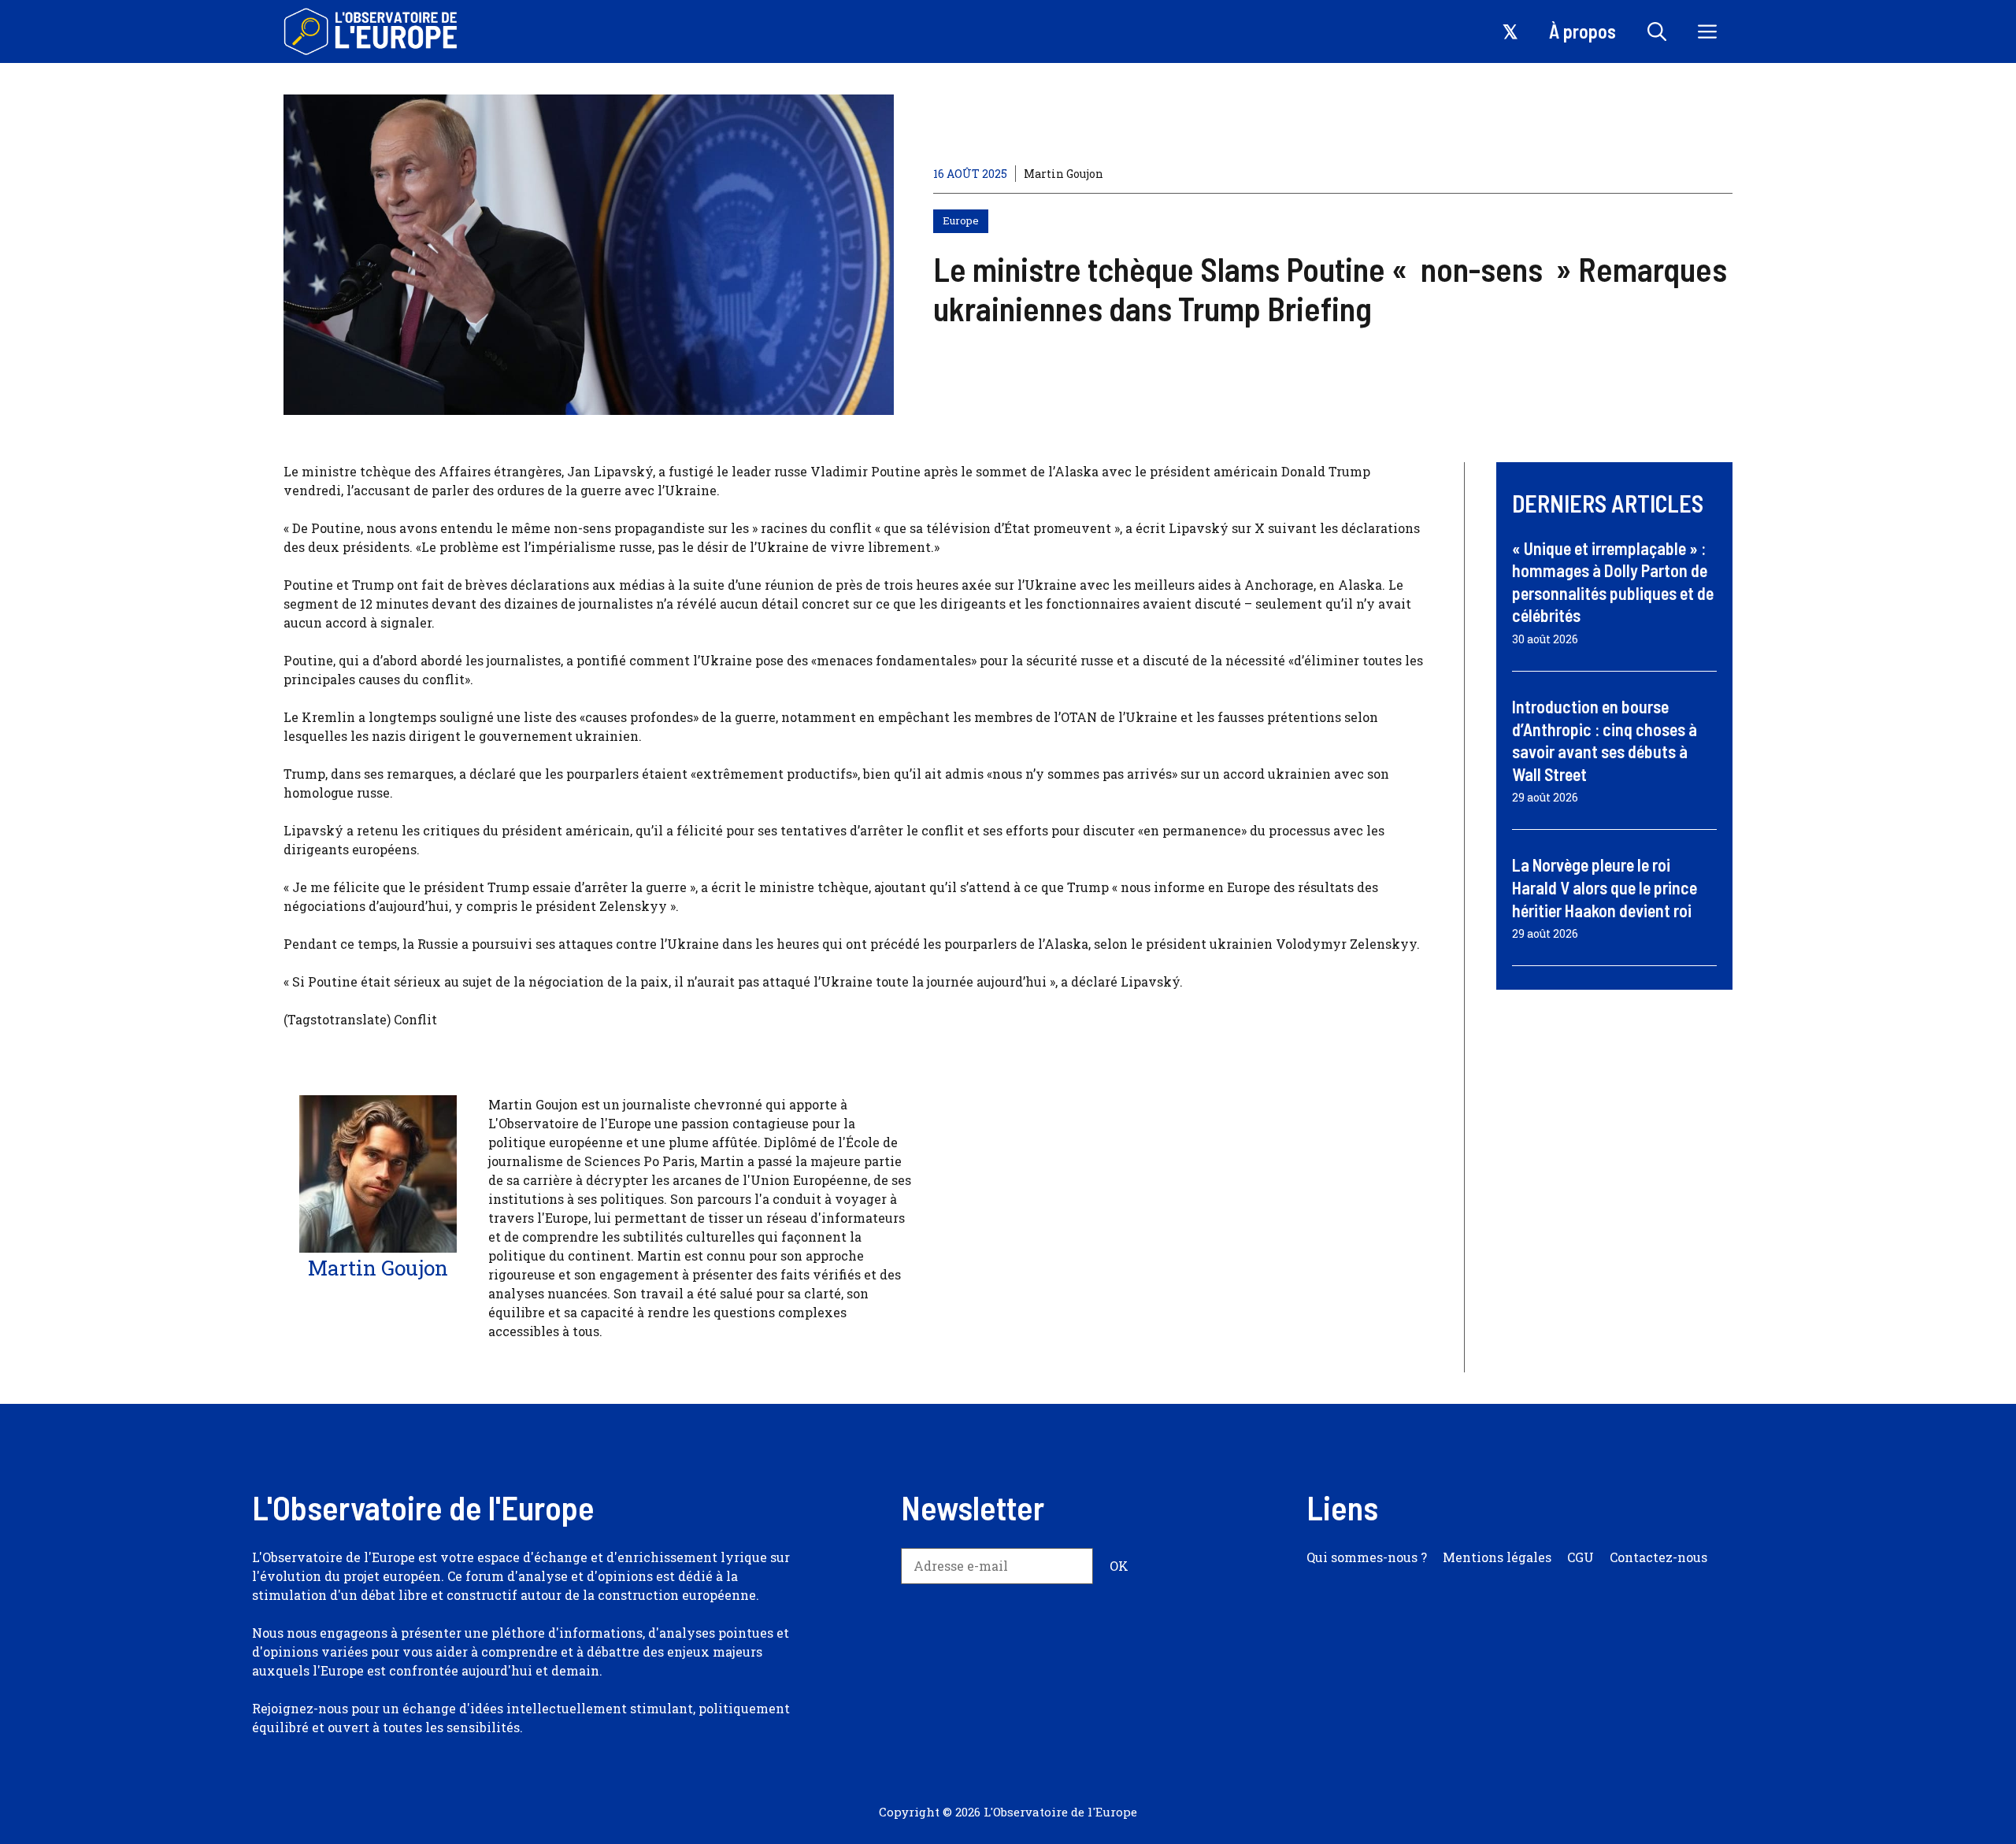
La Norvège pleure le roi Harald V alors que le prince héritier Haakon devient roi (1605, 887)
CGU (1581, 1557)
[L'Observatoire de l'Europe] (372, 31)
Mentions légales (1497, 1557)
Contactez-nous (1658, 1557)
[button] (1657, 31)
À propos (1582, 31)
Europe (961, 220)
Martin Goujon (1064, 174)
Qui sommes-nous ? (1367, 1557)
